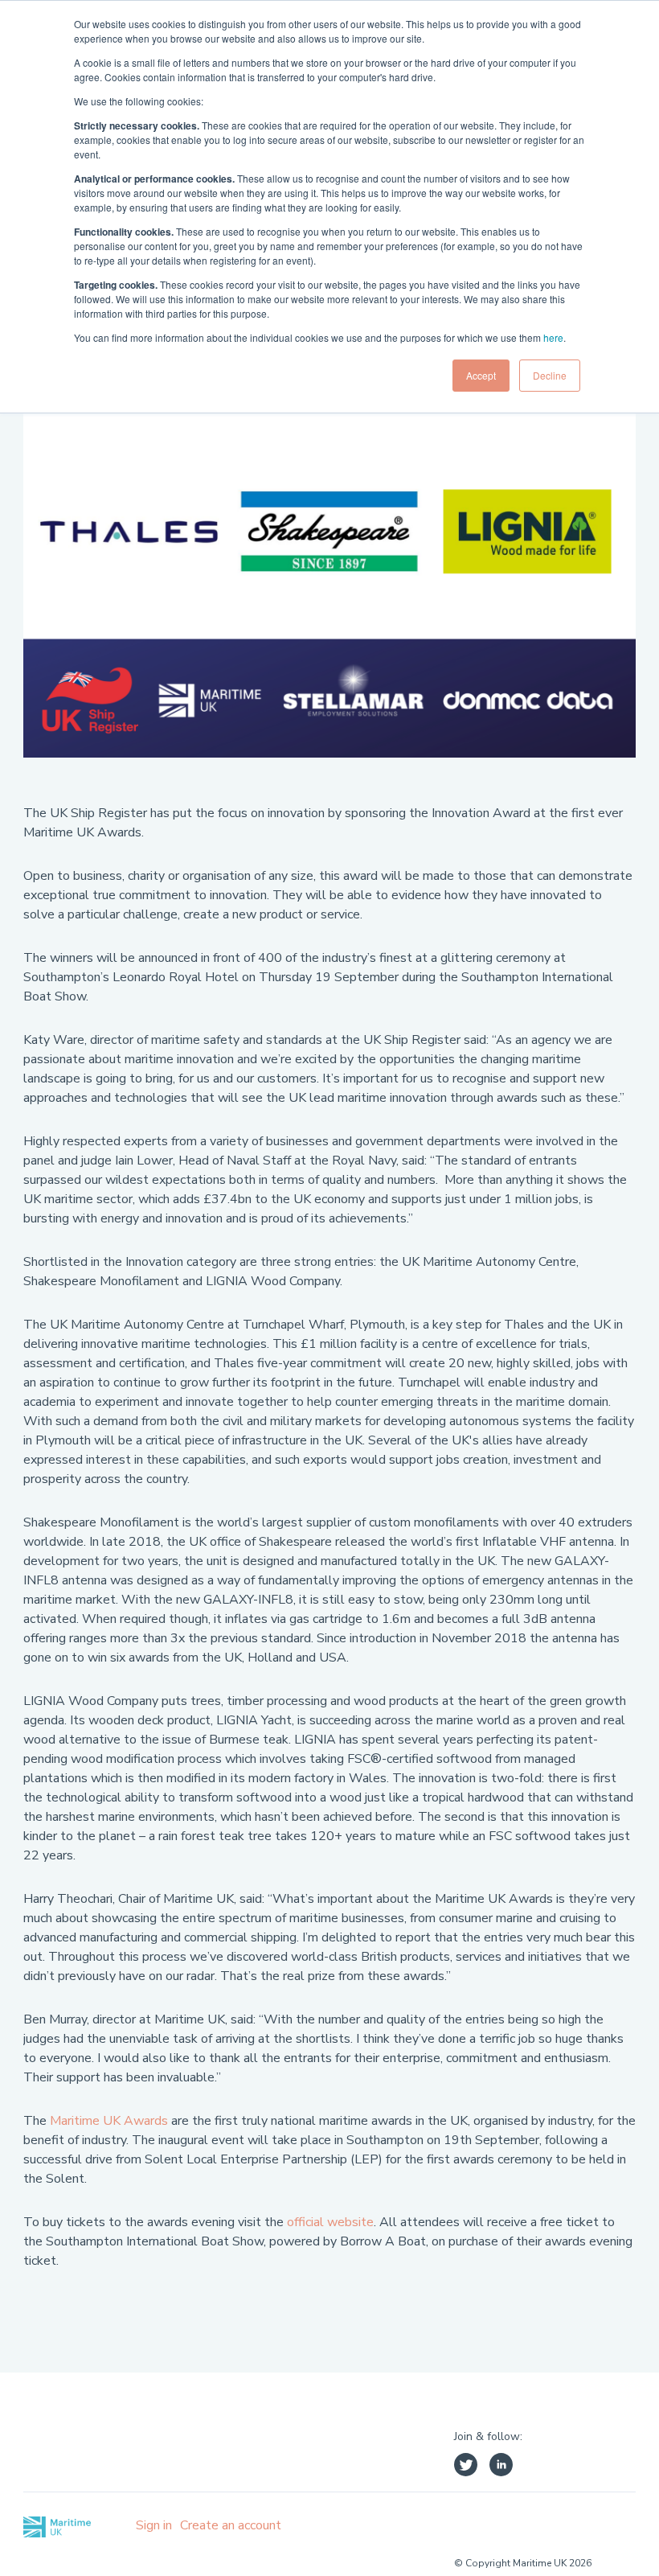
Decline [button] (550, 375)
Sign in (154, 2525)
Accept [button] (481, 375)
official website (330, 2222)
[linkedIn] (501, 2467)
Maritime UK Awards (109, 2121)
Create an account (231, 2525)
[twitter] (466, 2467)
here (553, 337)
